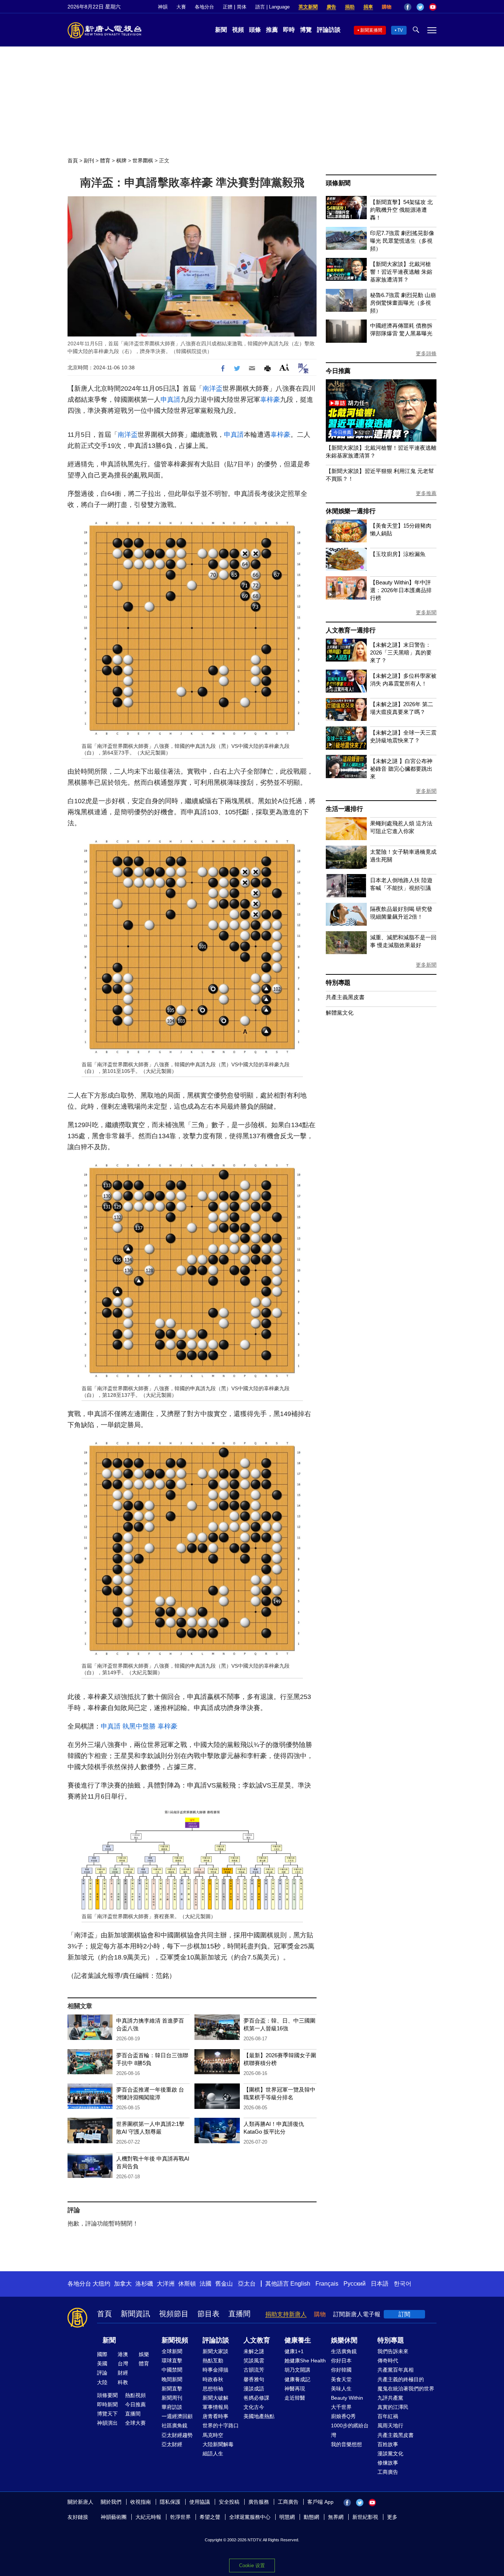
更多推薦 (426, 493)
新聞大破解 (215, 2398)
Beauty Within (347, 2398)
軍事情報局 (215, 2407)
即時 (289, 30)
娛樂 (144, 2354)
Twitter (420, 7)
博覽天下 (107, 2414)
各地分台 (204, 7)
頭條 (255, 30)
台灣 (123, 2363)
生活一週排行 (344, 809)
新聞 (221, 30)
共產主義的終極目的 (401, 2379)
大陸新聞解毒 (218, 2444)
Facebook (408, 7)
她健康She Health (305, 2361)
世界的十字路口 (221, 2425)
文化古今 (254, 2407)
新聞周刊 (172, 2398)
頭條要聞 (107, 2395)
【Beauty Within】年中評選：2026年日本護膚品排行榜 (401, 590)
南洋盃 (213, 389)
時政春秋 (213, 2379)
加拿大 (123, 2284)
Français (327, 2284)
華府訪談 (172, 2407)
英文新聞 (308, 7)
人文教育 (257, 2340)
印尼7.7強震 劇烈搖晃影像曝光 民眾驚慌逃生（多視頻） (402, 241)
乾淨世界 (180, 2517)
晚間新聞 (172, 2379)
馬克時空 (213, 2435)
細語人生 (213, 2454)
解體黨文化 (340, 1013)
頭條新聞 (338, 183)
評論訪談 (329, 30)
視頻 (238, 30)
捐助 (350, 7)
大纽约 (101, 2284)
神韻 (163, 7)
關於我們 (111, 2502)
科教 (123, 2382)
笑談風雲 (254, 2361)
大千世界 (341, 2407)
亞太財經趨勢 (177, 2435)
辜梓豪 (270, 400)
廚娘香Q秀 (343, 2416)
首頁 (73, 160)
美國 (102, 2363)
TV (400, 30)
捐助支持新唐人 (286, 2314)
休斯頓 (187, 2284)
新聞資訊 (135, 2314)
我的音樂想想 (346, 2444)
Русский (355, 2284)
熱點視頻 (135, 2395)
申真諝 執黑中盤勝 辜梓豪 (139, 1726)
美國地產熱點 (259, 2416)
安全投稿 (229, 2502)
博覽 (306, 30)
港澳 (123, 2354)
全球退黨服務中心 (250, 2517)
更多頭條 (426, 353)
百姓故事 (388, 2444)
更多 (392, 2517)
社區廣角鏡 (175, 2425)
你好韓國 (341, 2370)
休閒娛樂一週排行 (351, 511)
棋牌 (121, 160)
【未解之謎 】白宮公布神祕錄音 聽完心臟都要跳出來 (401, 769)
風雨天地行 (390, 2425)
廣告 (331, 7)
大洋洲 (166, 2284)
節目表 (208, 2314)
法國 (206, 2284)
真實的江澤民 (393, 2407)
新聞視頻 (175, 2340)
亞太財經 (172, 2444)
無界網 (336, 2517)
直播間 (239, 2314)
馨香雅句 (254, 2379)
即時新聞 (107, 2404)
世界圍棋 (143, 160)
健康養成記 (297, 2379)
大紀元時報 (148, 2517)
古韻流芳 (254, 2370)
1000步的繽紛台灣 (350, 2430)
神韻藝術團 (114, 2517)
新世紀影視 (365, 2517)
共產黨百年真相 (396, 2370)
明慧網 (287, 2517)
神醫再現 (295, 2389)
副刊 (89, 160)
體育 (105, 160)
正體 (228, 7)
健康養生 (298, 2340)
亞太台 (247, 2284)
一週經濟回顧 (177, 2416)
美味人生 (341, 2389)
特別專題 (338, 983)
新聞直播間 (371, 30)
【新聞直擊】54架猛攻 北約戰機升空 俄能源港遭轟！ (401, 210)
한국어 (403, 2284)
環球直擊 (172, 2361)
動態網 (311, 2517)
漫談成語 (254, 2389)
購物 (387, 7)
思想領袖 (213, 2389)
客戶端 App (320, 2502)
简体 (242, 7)
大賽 (181, 7)
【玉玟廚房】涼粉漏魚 (398, 554)
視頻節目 (174, 2314)
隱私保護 (170, 2502)
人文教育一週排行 (351, 630)
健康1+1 (294, 2351)
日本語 (380, 2284)
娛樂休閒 (344, 2340)
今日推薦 (338, 371)
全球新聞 (172, 2351)
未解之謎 (254, 2351)
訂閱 (404, 2314)
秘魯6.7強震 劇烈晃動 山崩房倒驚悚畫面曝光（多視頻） (403, 303)
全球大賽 (135, 2423)
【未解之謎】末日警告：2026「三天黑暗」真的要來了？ (401, 652)
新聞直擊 (172, 2389)
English (300, 2284)
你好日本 (341, 2361)
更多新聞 (426, 612)
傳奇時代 (388, 2361)
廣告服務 (259, 2502)
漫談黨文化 (390, 2454)
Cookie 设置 (252, 2565)
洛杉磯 (144, 2284)
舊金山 (224, 2284)
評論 (102, 2373)
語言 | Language (272, 7)
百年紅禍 (388, 2416)
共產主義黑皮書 (345, 997)
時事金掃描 (215, 2370)
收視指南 (141, 2502)
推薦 (272, 30)
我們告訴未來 (393, 2351)
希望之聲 (210, 2517)
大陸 (102, 2382)
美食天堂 (341, 2379)
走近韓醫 (295, 2398)
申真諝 (170, 400)
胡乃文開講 (297, 2370)
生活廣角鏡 (344, 2351)
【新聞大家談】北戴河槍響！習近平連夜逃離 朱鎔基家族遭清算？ (401, 272)
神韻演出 (107, 2423)
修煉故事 (388, 2463)
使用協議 (200, 2502)
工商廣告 (388, 2472)
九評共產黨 (390, 2398)
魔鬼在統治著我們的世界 (406, 2389)
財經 (123, 2373)
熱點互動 (213, 2361)
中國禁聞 (172, 2370)
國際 (102, 2354)
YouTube (433, 7)
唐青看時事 (215, 2416)
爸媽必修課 (256, 2398)
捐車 (368, 7)
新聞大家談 (215, 2351)
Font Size (284, 367)
